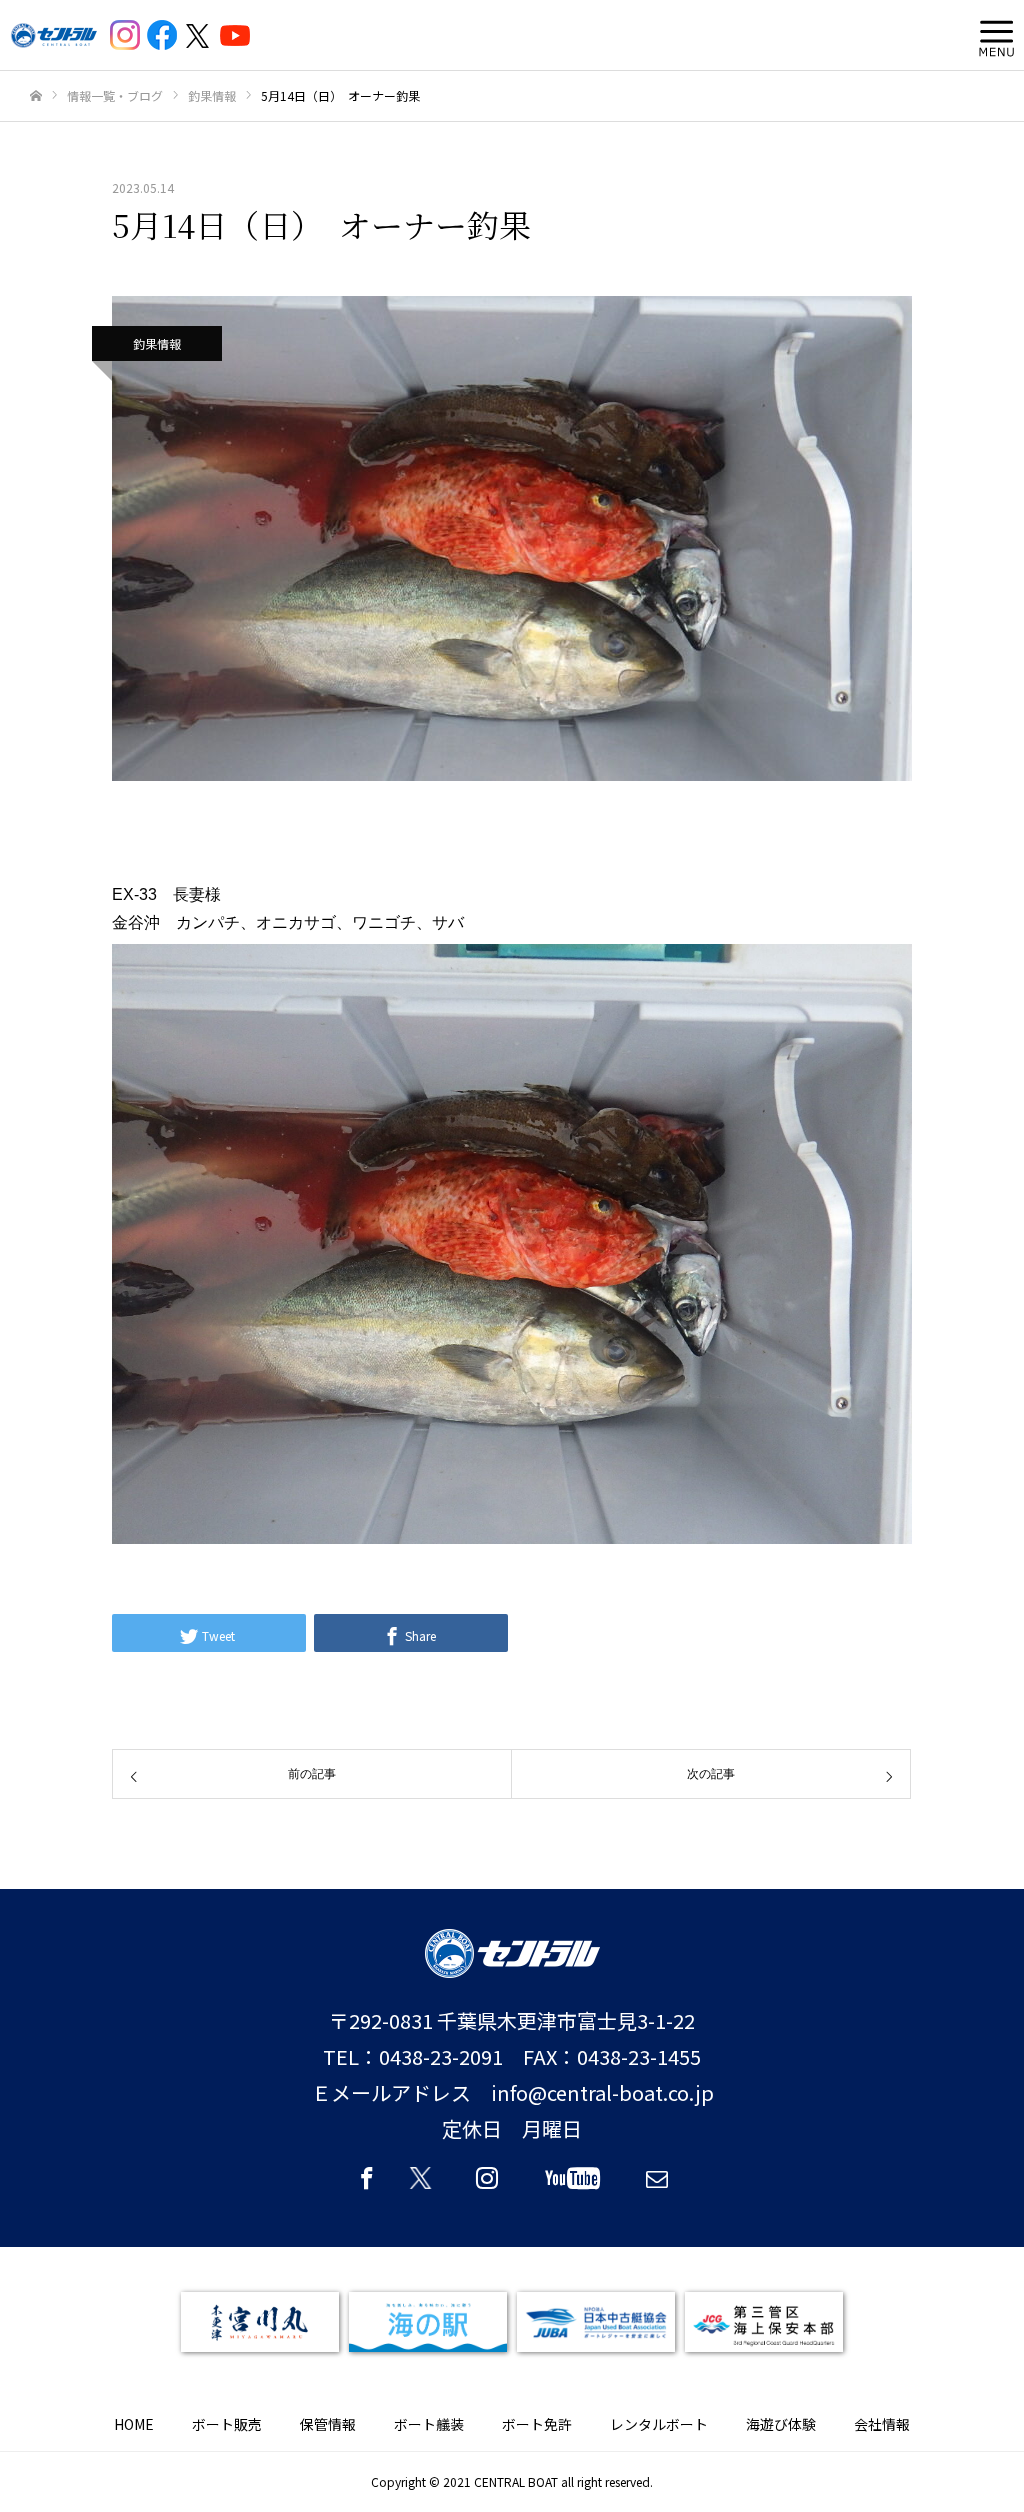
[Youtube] (572, 2187)
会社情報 (882, 2424)
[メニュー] (992, 35)
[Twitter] (427, 2187)
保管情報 (328, 2424)
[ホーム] (36, 96)
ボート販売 (227, 2424)
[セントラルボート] (54, 35)
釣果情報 (157, 343)
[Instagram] (487, 2187)
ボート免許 (537, 2424)
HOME (134, 2424)
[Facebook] (367, 2187)
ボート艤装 (429, 2424)
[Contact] (657, 2187)
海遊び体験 (781, 2424)
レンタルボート (659, 2424)
